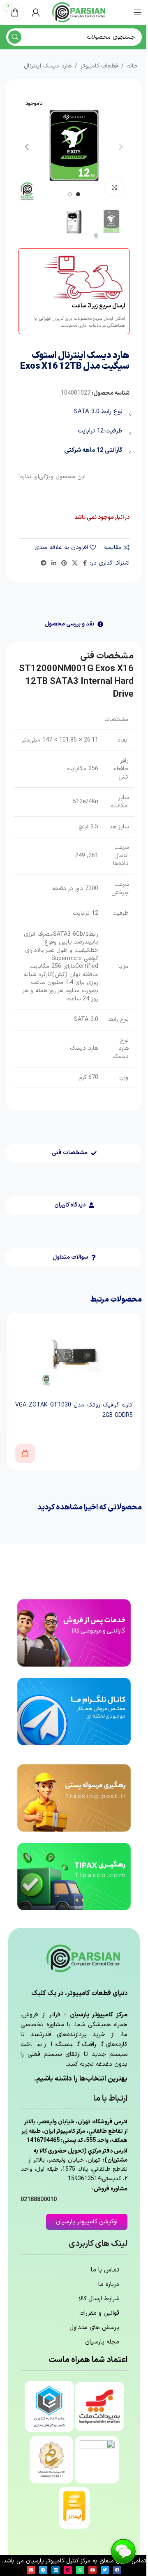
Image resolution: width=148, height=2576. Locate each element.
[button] (121, 147)
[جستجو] (15, 37)
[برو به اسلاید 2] (70, 194)
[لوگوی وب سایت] (79, 12)
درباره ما (109, 2284)
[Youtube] (92, 2570)
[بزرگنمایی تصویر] (114, 187)
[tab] (74, 624)
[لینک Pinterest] (64, 564)
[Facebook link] (85, 564)
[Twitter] (105, 2570)
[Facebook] (117, 2570)
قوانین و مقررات (99, 2313)
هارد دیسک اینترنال (48, 66)
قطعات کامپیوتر (99, 66)
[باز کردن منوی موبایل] (138, 12)
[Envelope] (31, 2570)
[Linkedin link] (54, 564)
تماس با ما (105, 2270)
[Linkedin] (55, 2570)
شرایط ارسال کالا (99, 2299)
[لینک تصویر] (74, 1633)
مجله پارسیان (102, 2342)
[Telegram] (43, 2570)
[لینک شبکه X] (75, 564)
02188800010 (39, 2200)
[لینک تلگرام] (44, 564)
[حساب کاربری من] (36, 12)
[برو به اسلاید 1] (78, 194)
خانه (132, 66)
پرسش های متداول (94, 2328)
